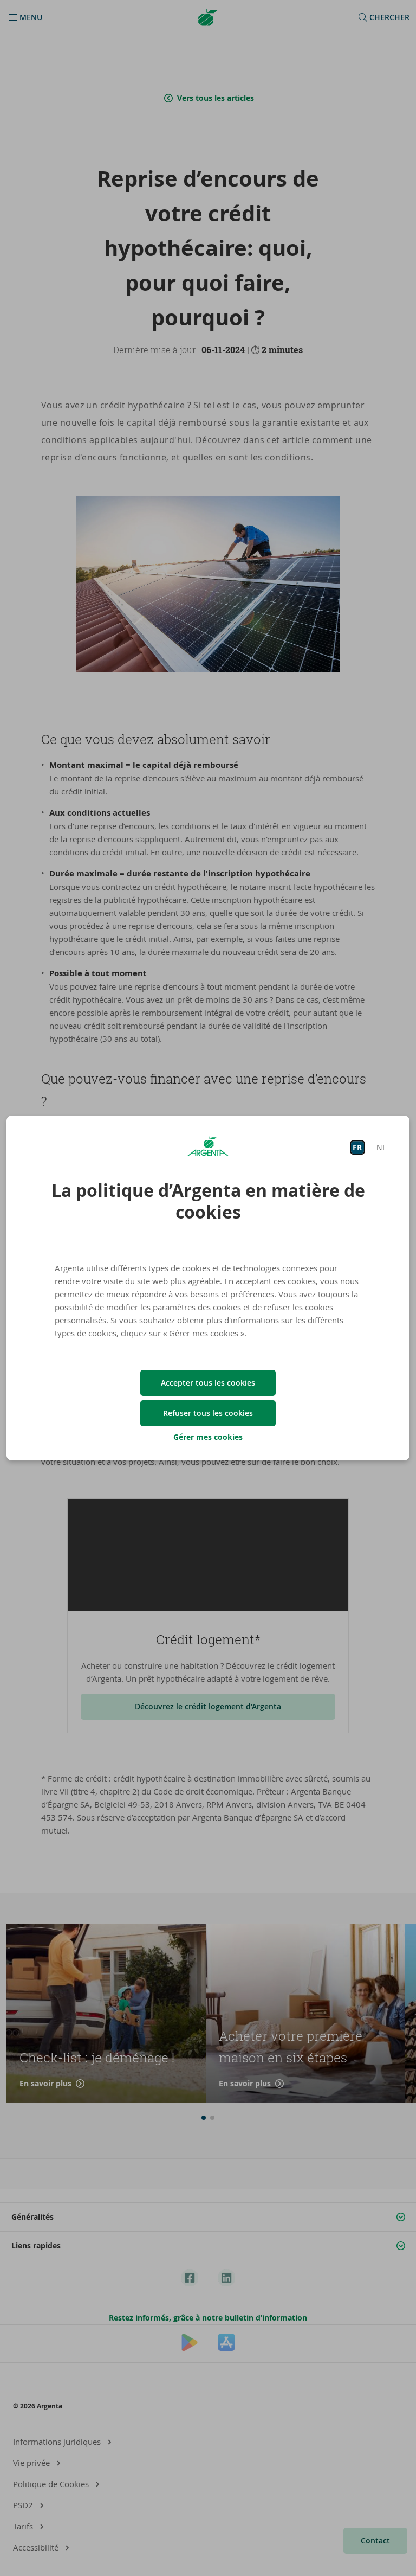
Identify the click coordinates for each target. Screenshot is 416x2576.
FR (357, 1147)
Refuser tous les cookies (208, 1413)
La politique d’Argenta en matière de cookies (208, 1201)
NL (381, 1147)
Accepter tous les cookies (208, 1383)
